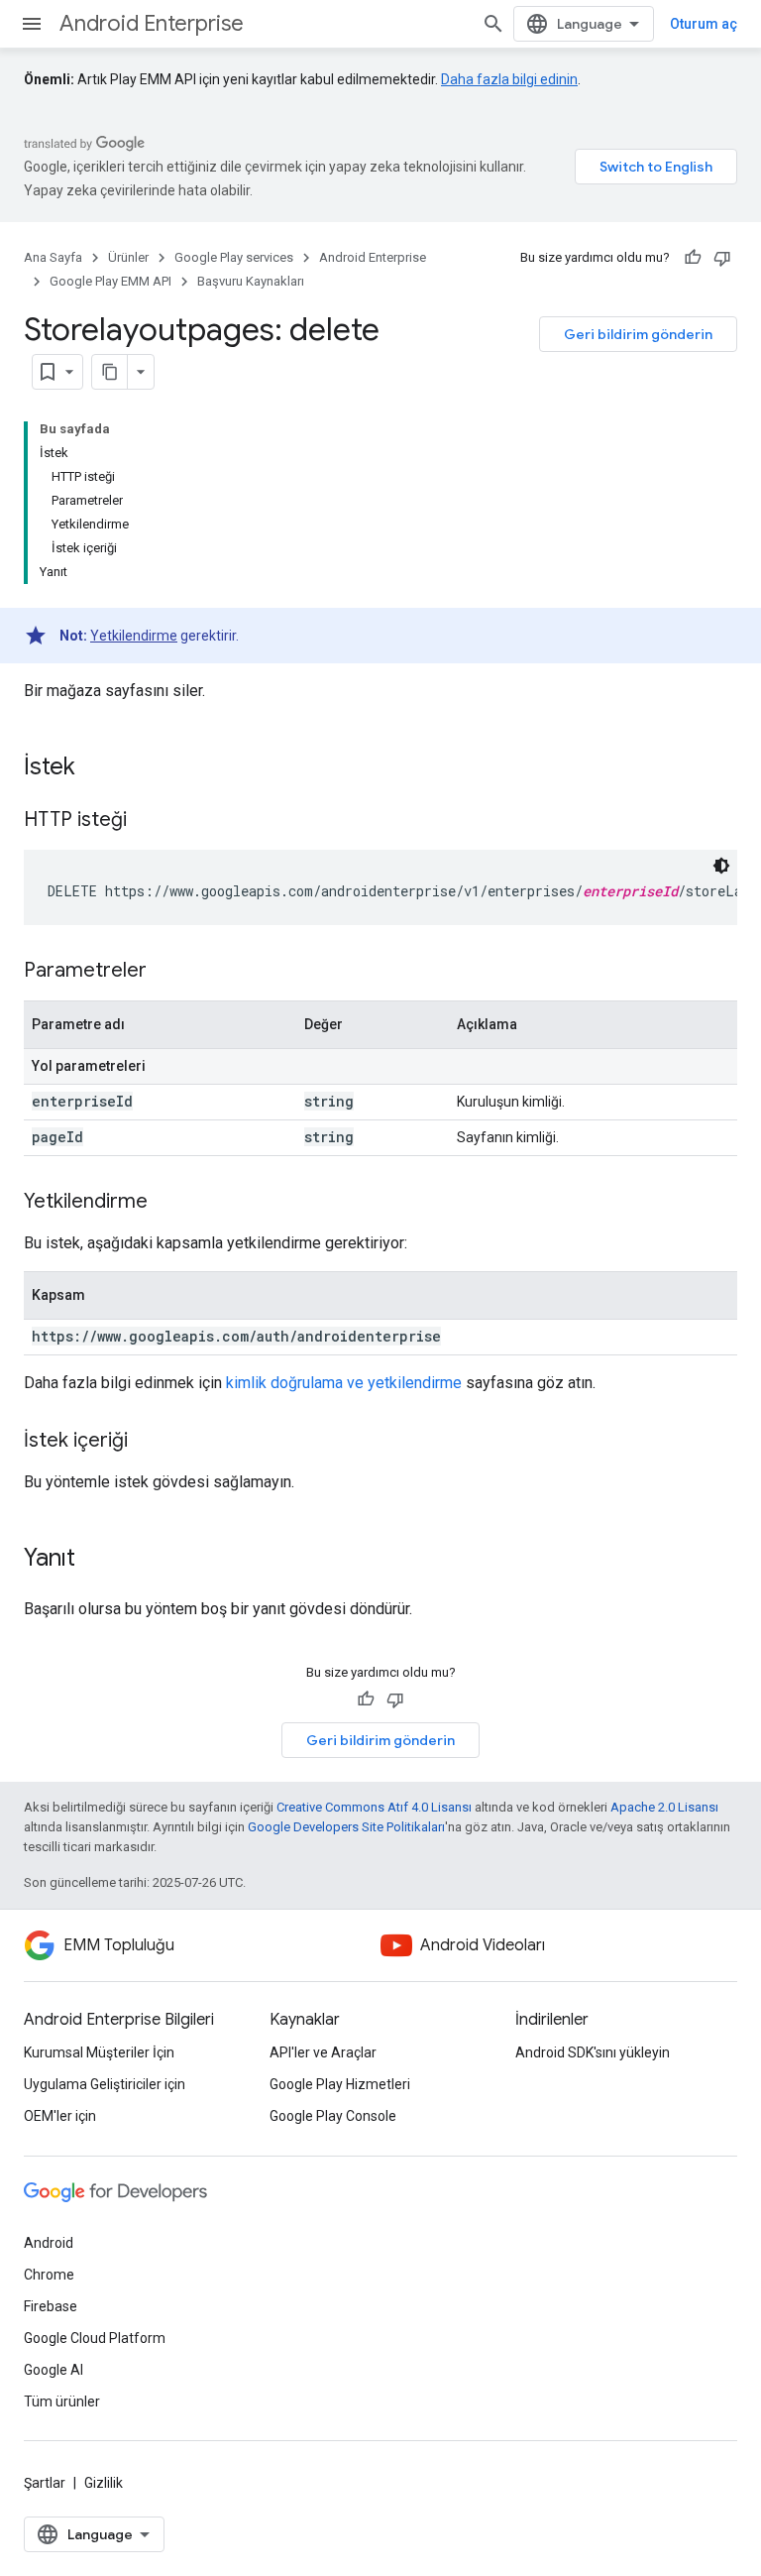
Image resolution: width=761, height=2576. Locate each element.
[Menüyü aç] (32, 24)
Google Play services (234, 257)
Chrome (49, 2275)
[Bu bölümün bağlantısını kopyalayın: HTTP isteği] (147, 821)
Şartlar (45, 2483)
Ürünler (128, 257)
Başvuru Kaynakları (251, 281)
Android (49, 2243)
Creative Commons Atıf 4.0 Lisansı (374, 1807)
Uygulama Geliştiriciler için (105, 2084)
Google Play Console (333, 2116)
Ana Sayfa (53, 257)
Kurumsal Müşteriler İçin (99, 2052)
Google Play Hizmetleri (340, 2084)
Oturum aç (704, 24)
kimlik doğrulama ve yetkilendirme (344, 1383)
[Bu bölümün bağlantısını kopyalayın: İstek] (95, 768)
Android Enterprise (152, 23)
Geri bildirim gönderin (638, 334)
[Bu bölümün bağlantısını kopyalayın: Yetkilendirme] (167, 1203)
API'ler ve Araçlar (323, 2052)
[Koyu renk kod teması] (721, 866)
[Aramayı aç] (493, 24)
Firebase (51, 2306)
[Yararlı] (693, 258)
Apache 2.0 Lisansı (664, 1807)
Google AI (54, 2370)
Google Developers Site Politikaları (346, 1827)
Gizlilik (104, 2483)
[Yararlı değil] (722, 258)
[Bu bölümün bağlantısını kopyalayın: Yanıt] (95, 1560)
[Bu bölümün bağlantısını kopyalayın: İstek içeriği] (148, 1442)
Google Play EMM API (110, 281)
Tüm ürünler (62, 2401)
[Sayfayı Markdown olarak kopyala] (110, 372)
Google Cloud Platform (95, 2338)
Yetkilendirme (134, 636)
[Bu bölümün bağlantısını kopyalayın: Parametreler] (166, 972)
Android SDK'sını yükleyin (593, 2052)
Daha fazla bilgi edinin (509, 79)
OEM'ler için (60, 2116)
